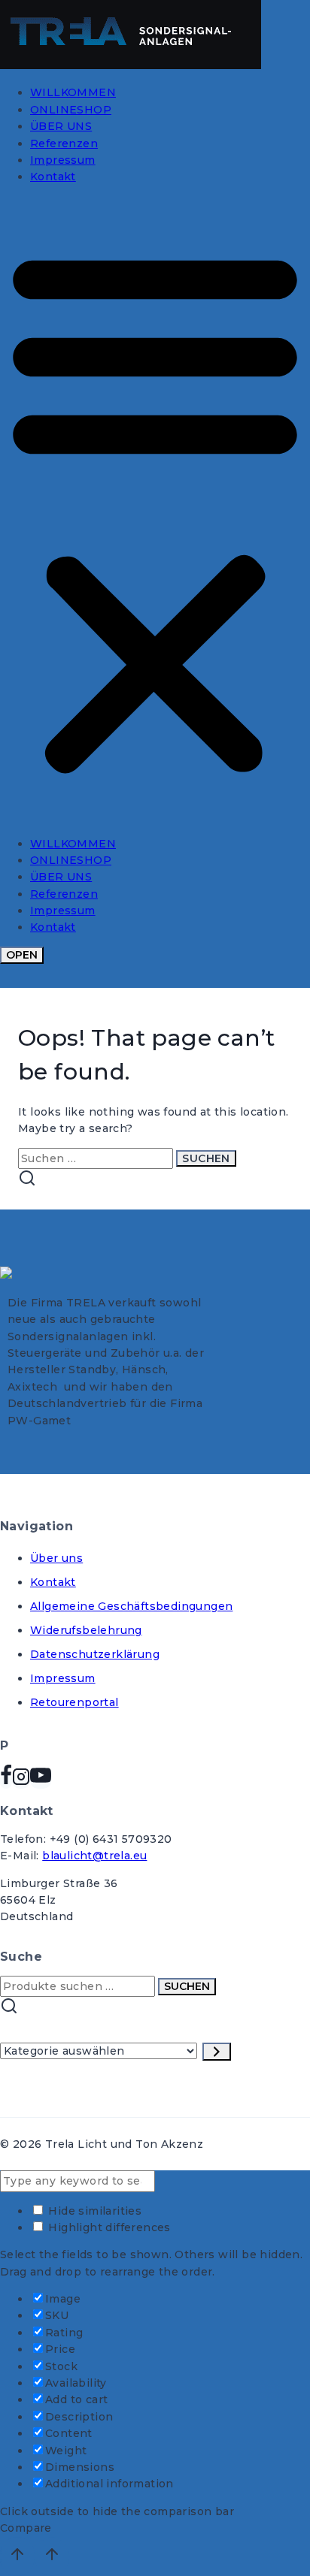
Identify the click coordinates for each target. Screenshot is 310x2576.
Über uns (56, 1558)
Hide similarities (93, 2211)
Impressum (63, 160)
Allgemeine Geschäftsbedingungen (131, 1606)
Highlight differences (108, 2227)
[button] (155, 510)
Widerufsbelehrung (86, 1630)
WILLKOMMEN (73, 92)
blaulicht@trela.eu (94, 1856)
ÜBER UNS (61, 126)
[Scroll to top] (17, 2556)
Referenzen (64, 143)
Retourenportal (74, 1702)
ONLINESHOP (71, 110)
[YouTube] (41, 1781)
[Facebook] (6, 1781)
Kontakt (53, 177)
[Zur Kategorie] (217, 2052)
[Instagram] (21, 1781)
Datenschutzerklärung (95, 1654)
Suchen (187, 1986)
